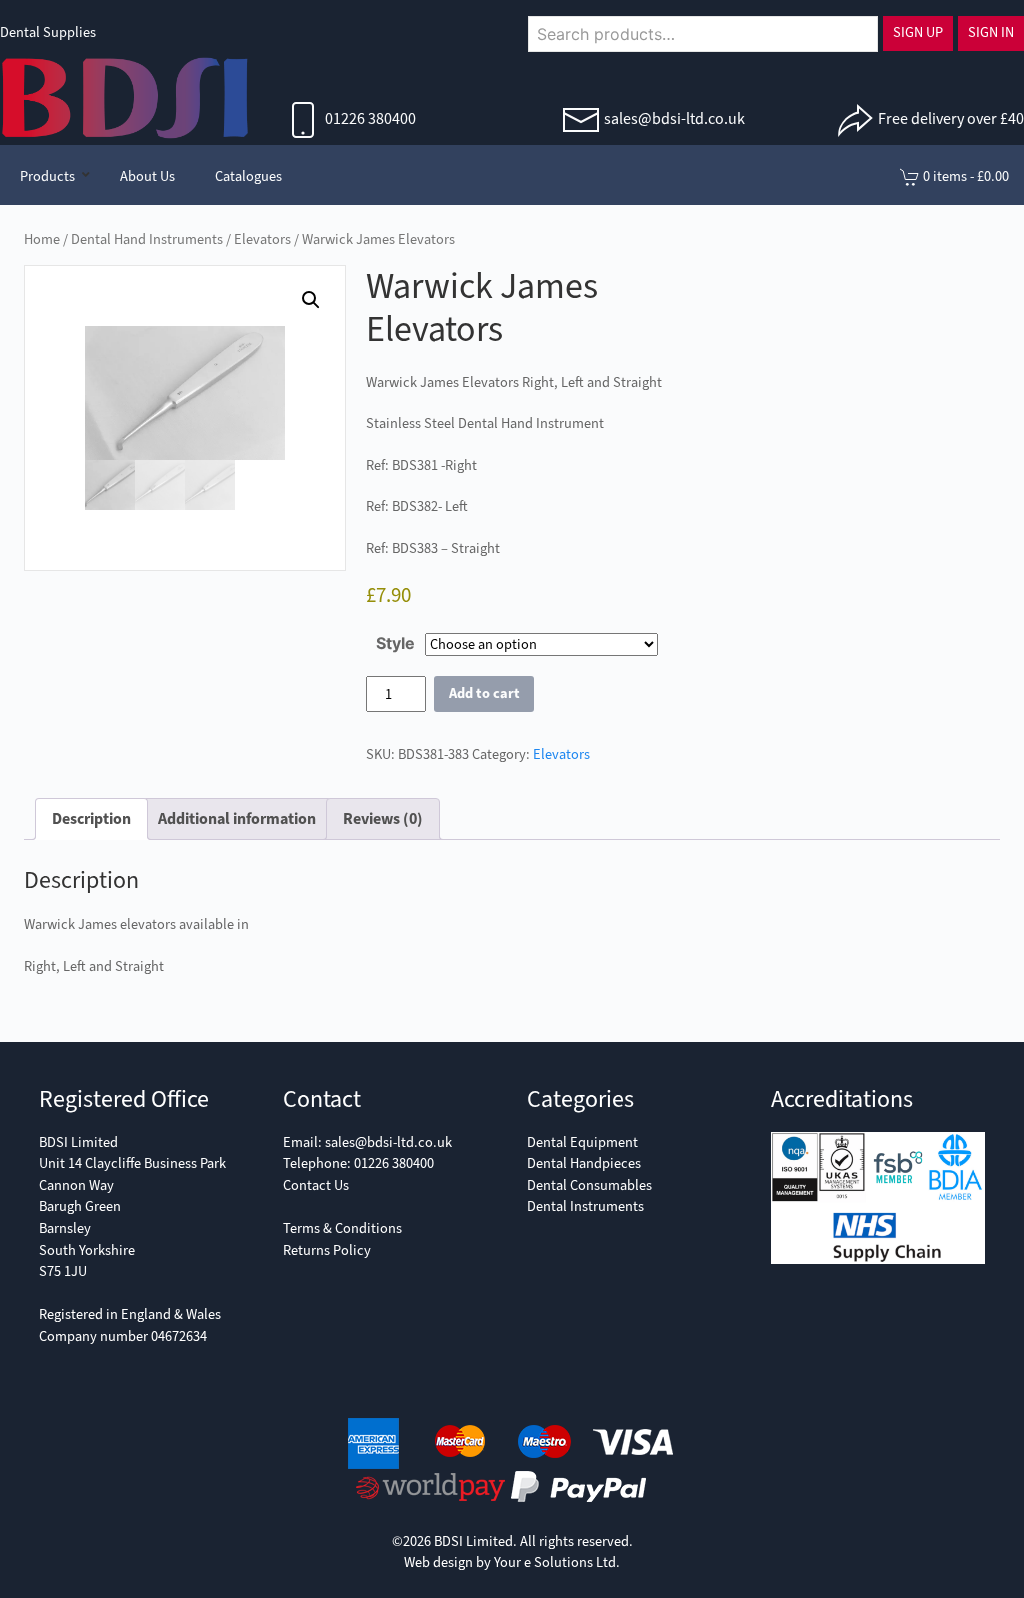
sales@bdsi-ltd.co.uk (674, 118)
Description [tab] (91, 818)
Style (395, 643)
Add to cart (484, 693)
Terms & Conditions (342, 1228)
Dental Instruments (585, 1206)
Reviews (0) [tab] (383, 818)
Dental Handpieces (584, 1163)
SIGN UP (918, 32)
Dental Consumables (589, 1185)
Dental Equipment (582, 1142)
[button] (311, 300)
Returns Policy (327, 1250)
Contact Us (316, 1185)
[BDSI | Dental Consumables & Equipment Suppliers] (125, 96)
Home (42, 239)
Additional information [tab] (237, 818)
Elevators (262, 239)
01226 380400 (369, 118)
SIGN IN (991, 32)
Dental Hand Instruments (147, 239)
